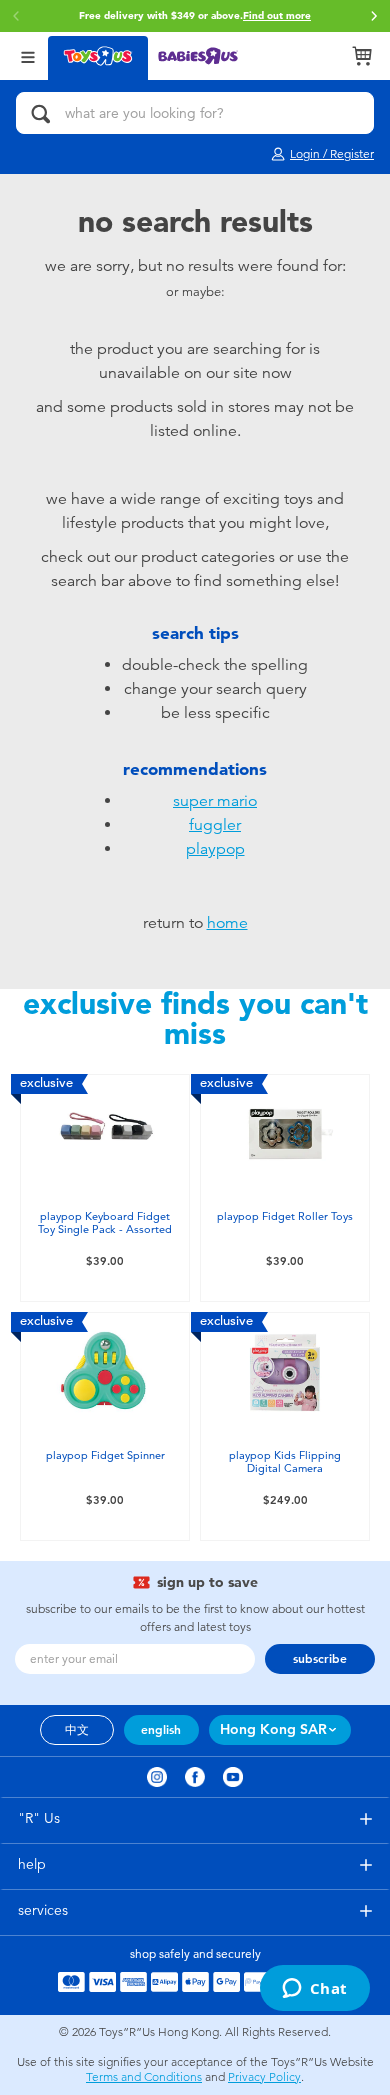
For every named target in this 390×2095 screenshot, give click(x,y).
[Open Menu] (28, 55)
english (161, 1730)
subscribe (320, 1659)
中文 (77, 1730)
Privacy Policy (264, 2077)
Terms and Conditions (144, 2077)
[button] (374, 16)
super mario (215, 801)
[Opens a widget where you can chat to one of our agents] (314, 1990)
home (227, 923)
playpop (215, 849)
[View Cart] (362, 56)
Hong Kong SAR (273, 1729)
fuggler (215, 825)
